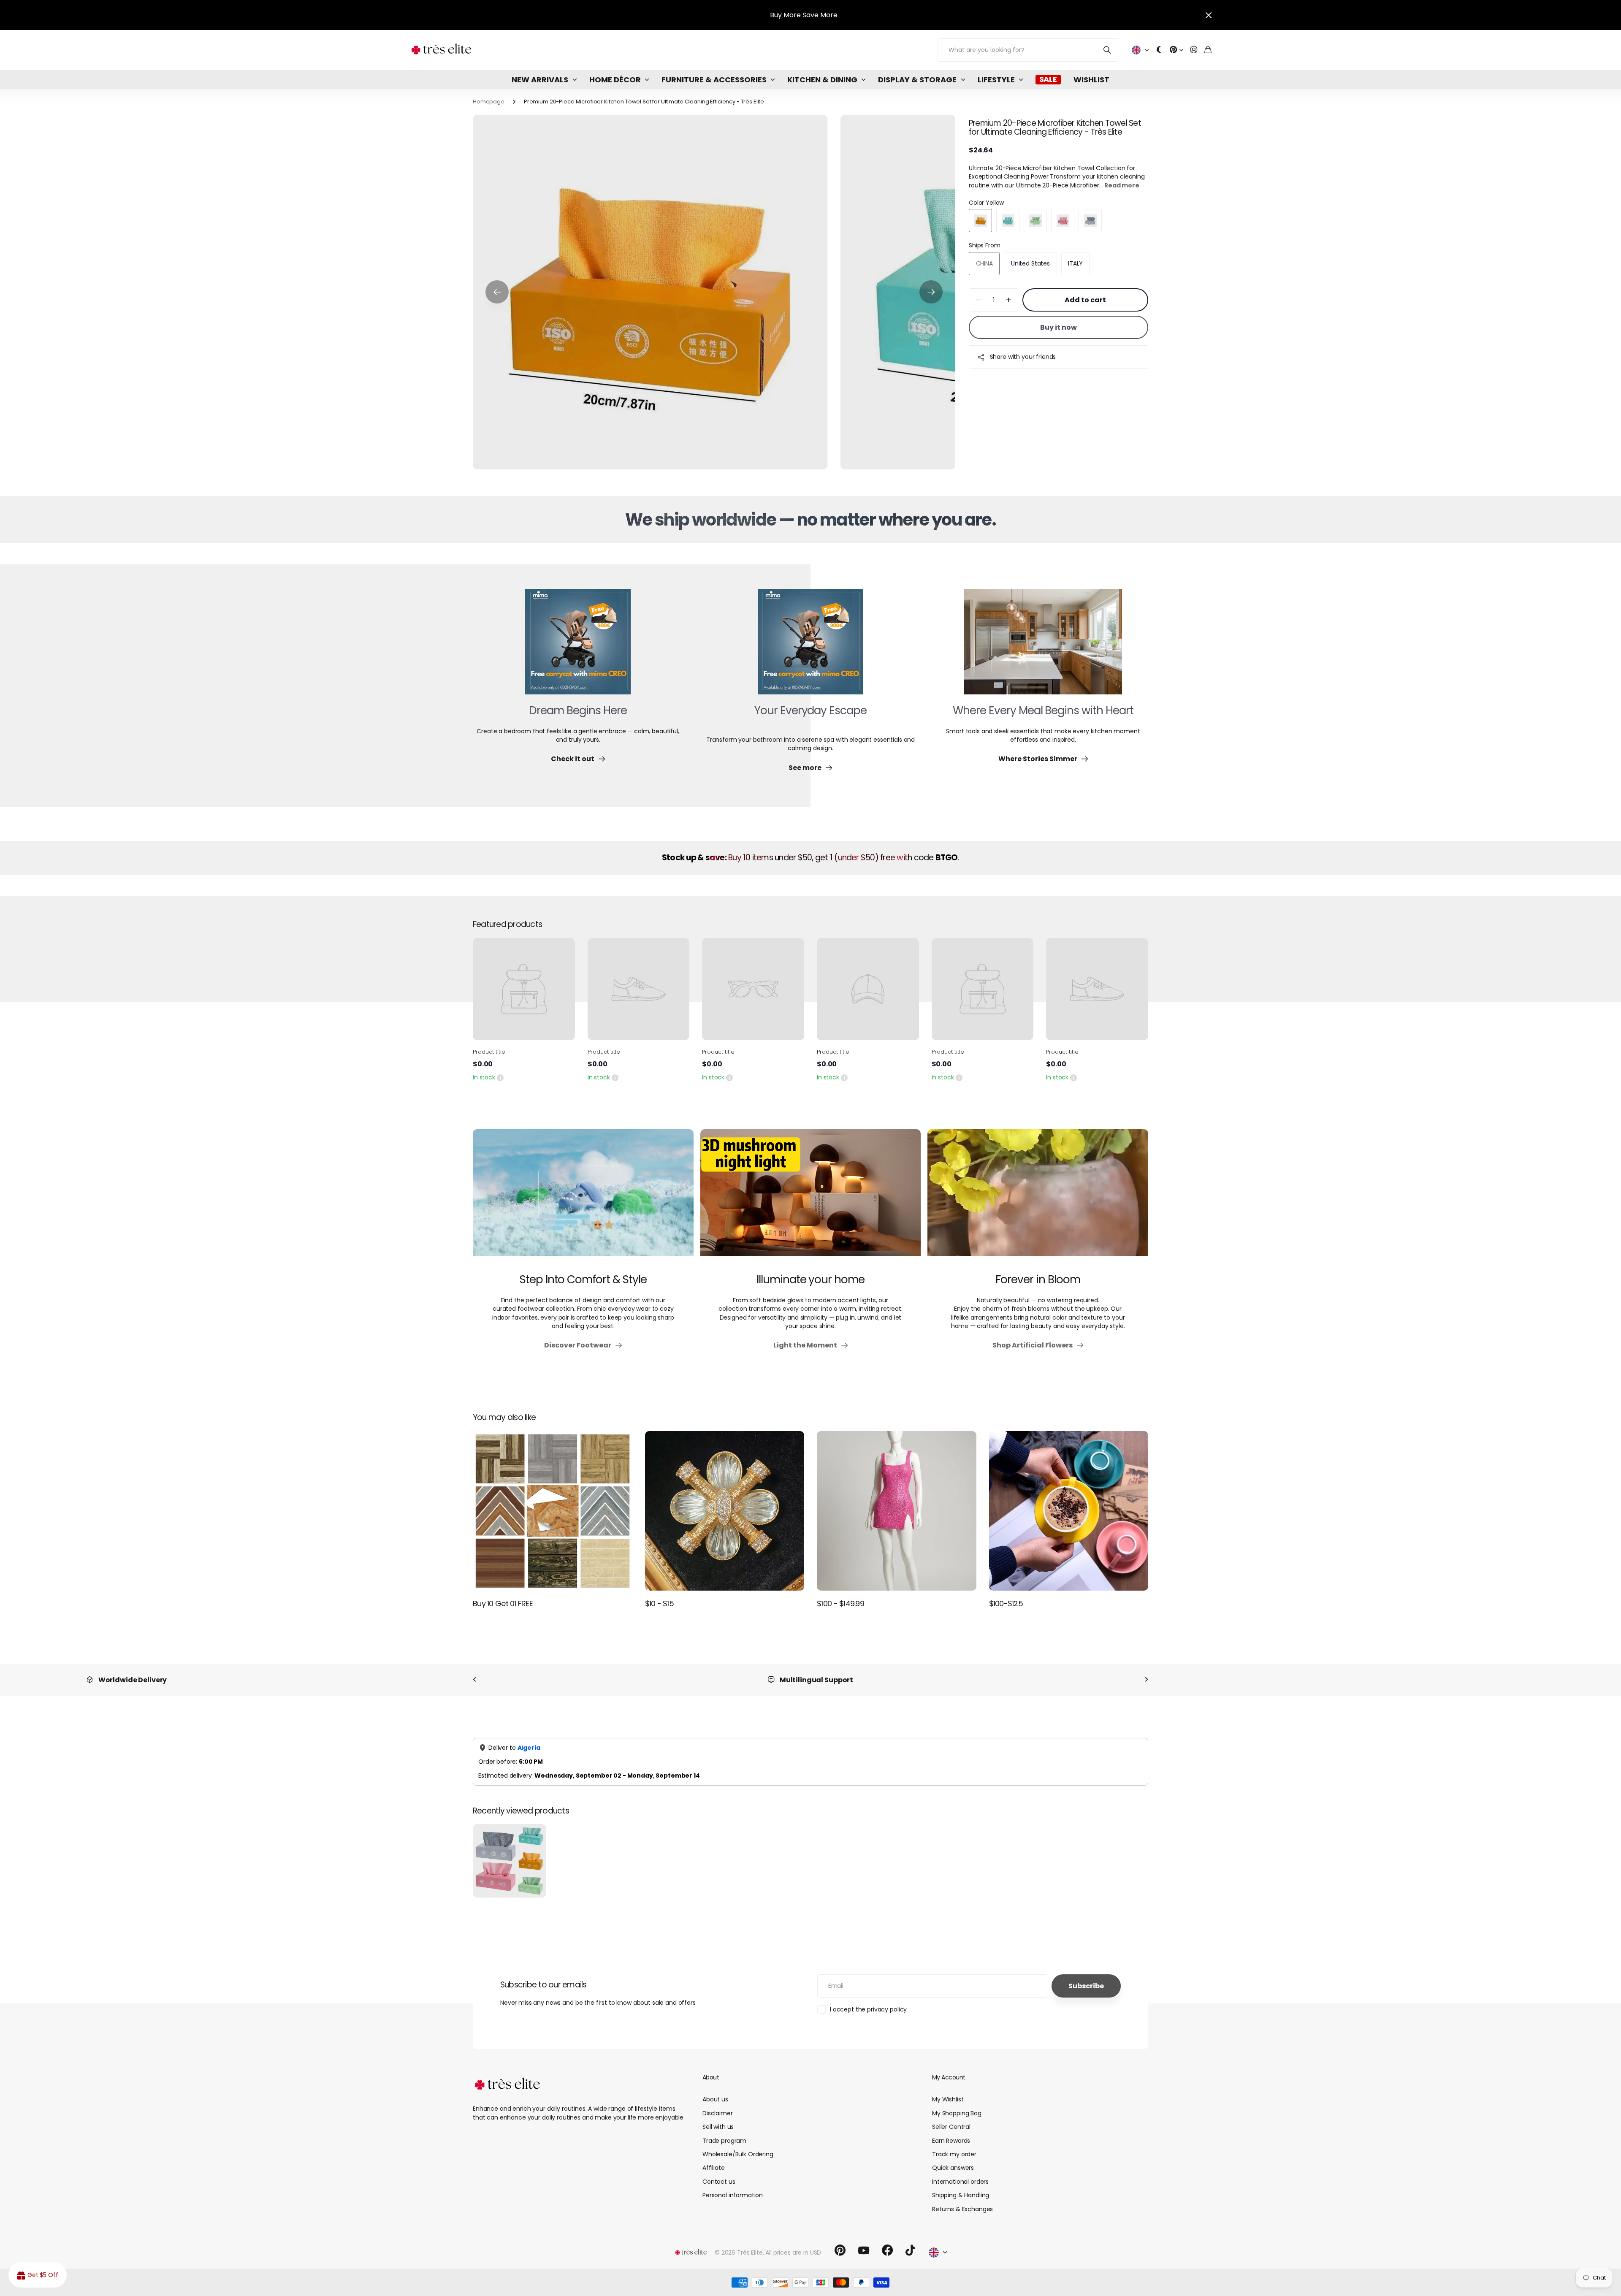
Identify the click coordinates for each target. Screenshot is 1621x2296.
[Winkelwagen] (1208, 50)
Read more (1122, 185)
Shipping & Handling (961, 2195)
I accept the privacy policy (868, 2009)
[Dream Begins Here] (578, 647)
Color (986, 203)
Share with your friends (1023, 357)
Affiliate (714, 2168)
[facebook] (887, 2250)
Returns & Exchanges (962, 2209)
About (711, 2077)
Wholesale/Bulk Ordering (738, 2154)
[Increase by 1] (1009, 300)
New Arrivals (540, 80)
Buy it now (1059, 327)
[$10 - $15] (725, 1511)
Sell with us (718, 2127)
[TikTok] (910, 2250)
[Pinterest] (840, 2250)
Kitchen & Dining (822, 80)
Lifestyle (996, 80)
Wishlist (1091, 80)
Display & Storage (917, 80)
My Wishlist (948, 2099)
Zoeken (1107, 50)
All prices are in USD (793, 2253)
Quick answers (953, 2168)
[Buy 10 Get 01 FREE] (553, 1511)
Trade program (724, 2141)
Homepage (489, 102)
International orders (960, 2182)
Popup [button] (500, 1077)
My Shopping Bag (957, 2113)
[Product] (524, 989)
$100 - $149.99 (840, 1603)
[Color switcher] (1159, 50)
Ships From (985, 246)
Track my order (954, 2154)
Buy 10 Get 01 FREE (503, 1603)
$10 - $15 (660, 1603)
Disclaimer (718, 2113)
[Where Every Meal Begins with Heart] (1043, 647)
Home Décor (615, 80)
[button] (497, 292)
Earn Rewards (951, 2141)
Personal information (733, 2195)
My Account (949, 2077)
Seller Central (951, 2127)
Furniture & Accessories (714, 80)
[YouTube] (864, 2250)
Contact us (719, 2182)
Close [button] (1209, 15)
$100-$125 (1006, 1603)
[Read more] (1176, 50)
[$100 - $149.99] (897, 1511)
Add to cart (1085, 300)
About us (715, 2099)
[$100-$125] (1069, 1511)
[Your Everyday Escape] (810, 647)
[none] (474, 1680)
